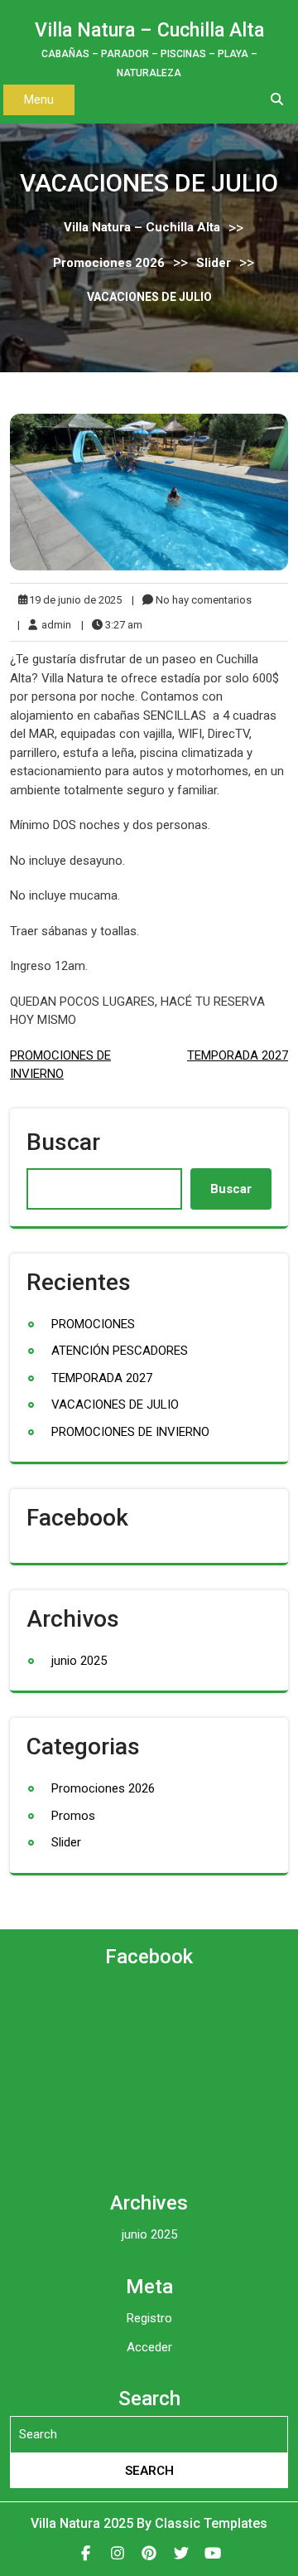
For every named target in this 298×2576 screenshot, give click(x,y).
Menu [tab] (39, 99)
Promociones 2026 (109, 262)
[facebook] (86, 2553)
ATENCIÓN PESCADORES (120, 1351)
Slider (214, 262)
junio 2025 (79, 1661)
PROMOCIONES (93, 1324)
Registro (149, 2318)
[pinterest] (149, 2553)
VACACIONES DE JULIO (115, 1404)
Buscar (63, 1142)
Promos (73, 1816)
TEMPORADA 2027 (238, 1055)
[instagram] (117, 2553)
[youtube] (213, 2553)
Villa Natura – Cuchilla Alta (149, 30)
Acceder (149, 2347)
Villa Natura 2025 (84, 2523)
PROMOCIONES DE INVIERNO (130, 1432)
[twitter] (181, 2553)
